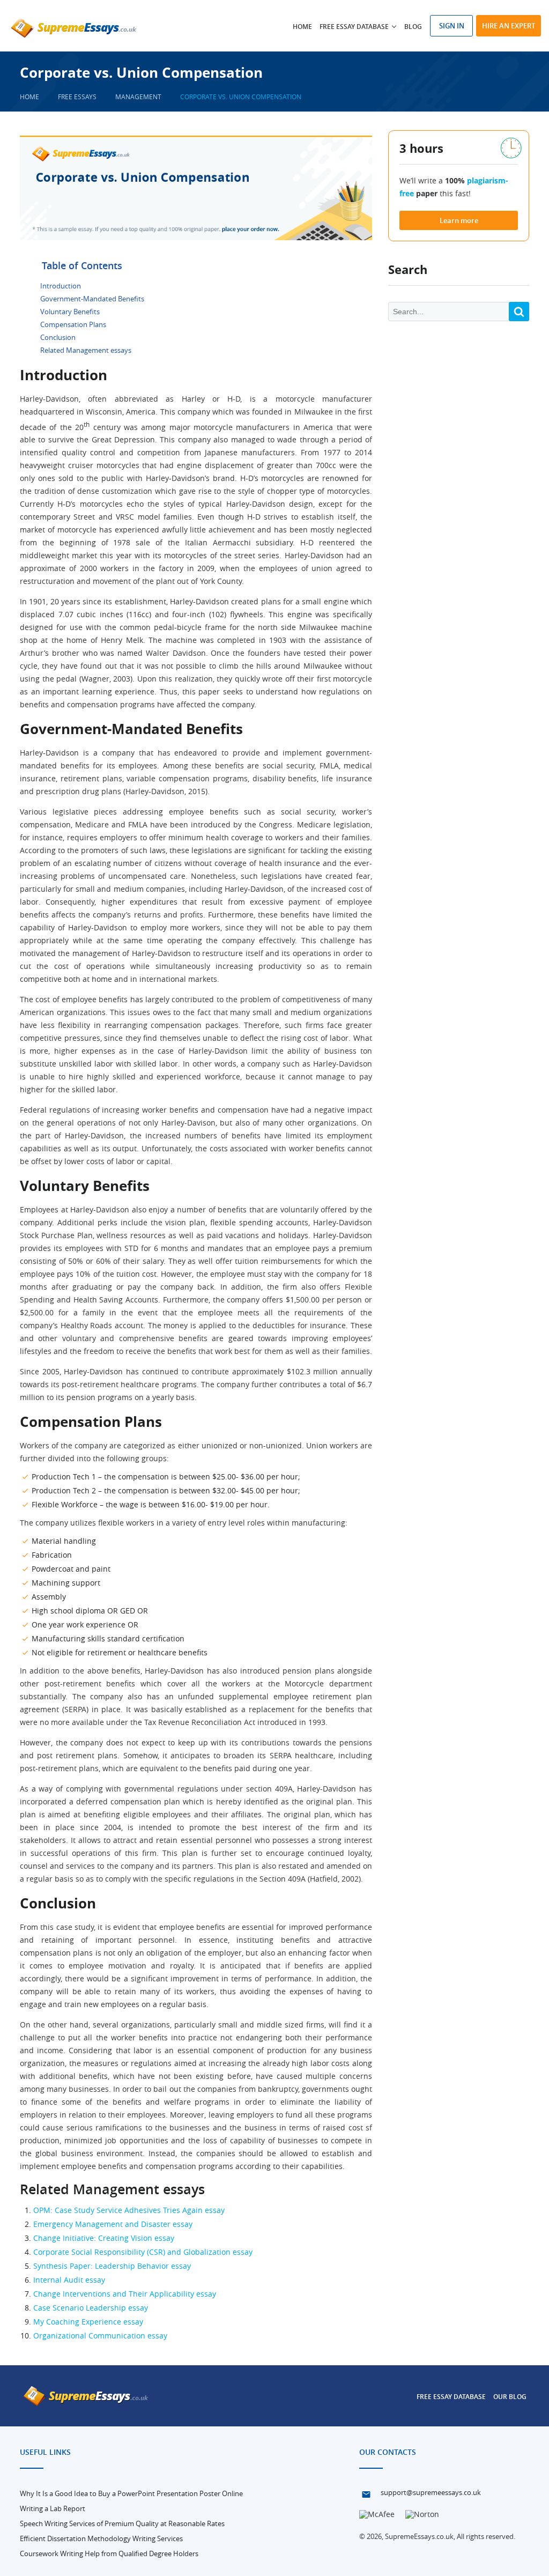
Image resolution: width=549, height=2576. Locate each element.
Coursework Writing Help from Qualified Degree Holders (109, 2553)
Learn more (459, 220)
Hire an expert (509, 26)
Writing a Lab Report (53, 2508)
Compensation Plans (73, 324)
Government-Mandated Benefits (92, 299)
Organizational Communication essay (100, 2336)
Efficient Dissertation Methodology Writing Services (101, 2538)
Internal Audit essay (69, 2280)
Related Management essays (86, 350)
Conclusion (58, 337)
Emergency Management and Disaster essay (113, 2224)
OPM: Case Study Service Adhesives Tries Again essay (129, 2210)
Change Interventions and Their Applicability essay (125, 2294)
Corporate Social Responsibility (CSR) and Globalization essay (143, 2252)
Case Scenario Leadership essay (91, 2308)
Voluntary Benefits (70, 312)
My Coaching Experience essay (88, 2322)
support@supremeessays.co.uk (431, 2492)
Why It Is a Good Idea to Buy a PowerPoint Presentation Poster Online (131, 2493)
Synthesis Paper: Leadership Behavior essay (112, 2266)
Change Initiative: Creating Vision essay (104, 2238)
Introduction (61, 286)
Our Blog (510, 2397)
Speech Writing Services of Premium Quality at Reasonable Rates (122, 2523)
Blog (413, 27)
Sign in (452, 26)
